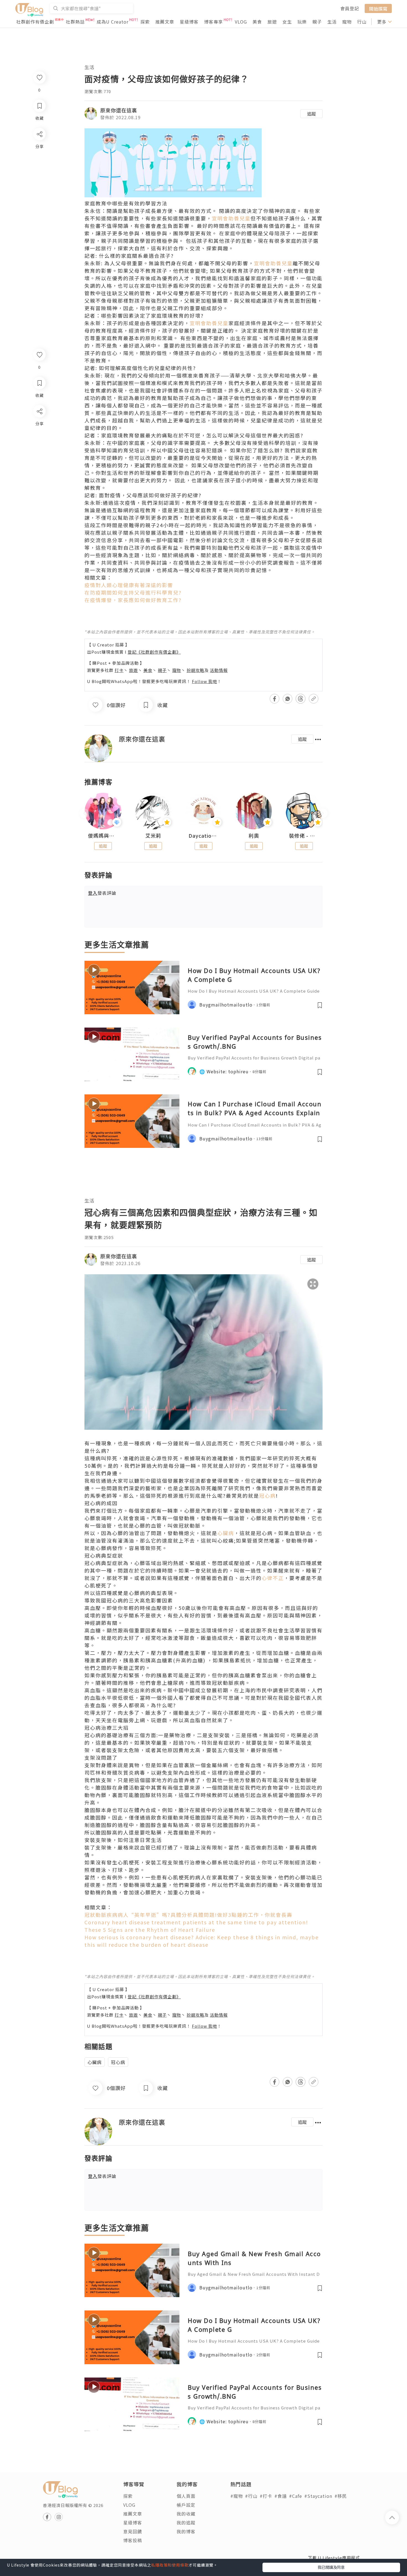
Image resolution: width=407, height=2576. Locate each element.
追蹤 (311, 114)
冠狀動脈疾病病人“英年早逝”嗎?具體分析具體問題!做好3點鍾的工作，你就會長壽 (188, 1915)
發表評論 (102, 893)
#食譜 (281, 2496)
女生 (287, 22)
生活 (332, 22)
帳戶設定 (186, 2505)
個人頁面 (186, 2496)
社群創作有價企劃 (35, 22)
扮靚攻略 (195, 670)
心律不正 (273, 1578)
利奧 (254, 836)
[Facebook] (39, 426)
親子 (317, 22)
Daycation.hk (203, 836)
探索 (145, 22)
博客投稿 (133, 2540)
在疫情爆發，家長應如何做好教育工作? (133, 600)
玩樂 (302, 22)
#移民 (341, 2496)
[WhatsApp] (39, 441)
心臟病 (226, 1533)
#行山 (251, 2496)
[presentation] (84, 813)
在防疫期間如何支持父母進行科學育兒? (133, 592)
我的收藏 (186, 2514)
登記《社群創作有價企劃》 (154, 652)
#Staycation (318, 2496)
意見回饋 (133, 2531)
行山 (362, 22)
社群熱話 (75, 22)
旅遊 (272, 22)
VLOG (241, 22)
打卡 (119, 670)
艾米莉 (153, 836)
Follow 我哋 (204, 681)
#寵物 (237, 2496)
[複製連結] (39, 473)
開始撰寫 (378, 8)
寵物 (347, 22)
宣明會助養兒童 (231, 218)
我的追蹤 (186, 2523)
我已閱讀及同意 (331, 2567)
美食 (257, 22)
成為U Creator (113, 22)
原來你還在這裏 (119, 110)
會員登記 (350, 8)
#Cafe (296, 2496)
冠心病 (267, 1495)
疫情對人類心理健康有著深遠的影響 (129, 585)
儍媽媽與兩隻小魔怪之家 (103, 836)
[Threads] (39, 457)
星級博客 (189, 22)
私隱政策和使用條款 (170, 2565)
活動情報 (219, 670)
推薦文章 (165, 22)
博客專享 (213, 22)
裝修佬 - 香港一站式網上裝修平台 (304, 836)
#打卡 (266, 2496)
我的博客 (186, 2531)
